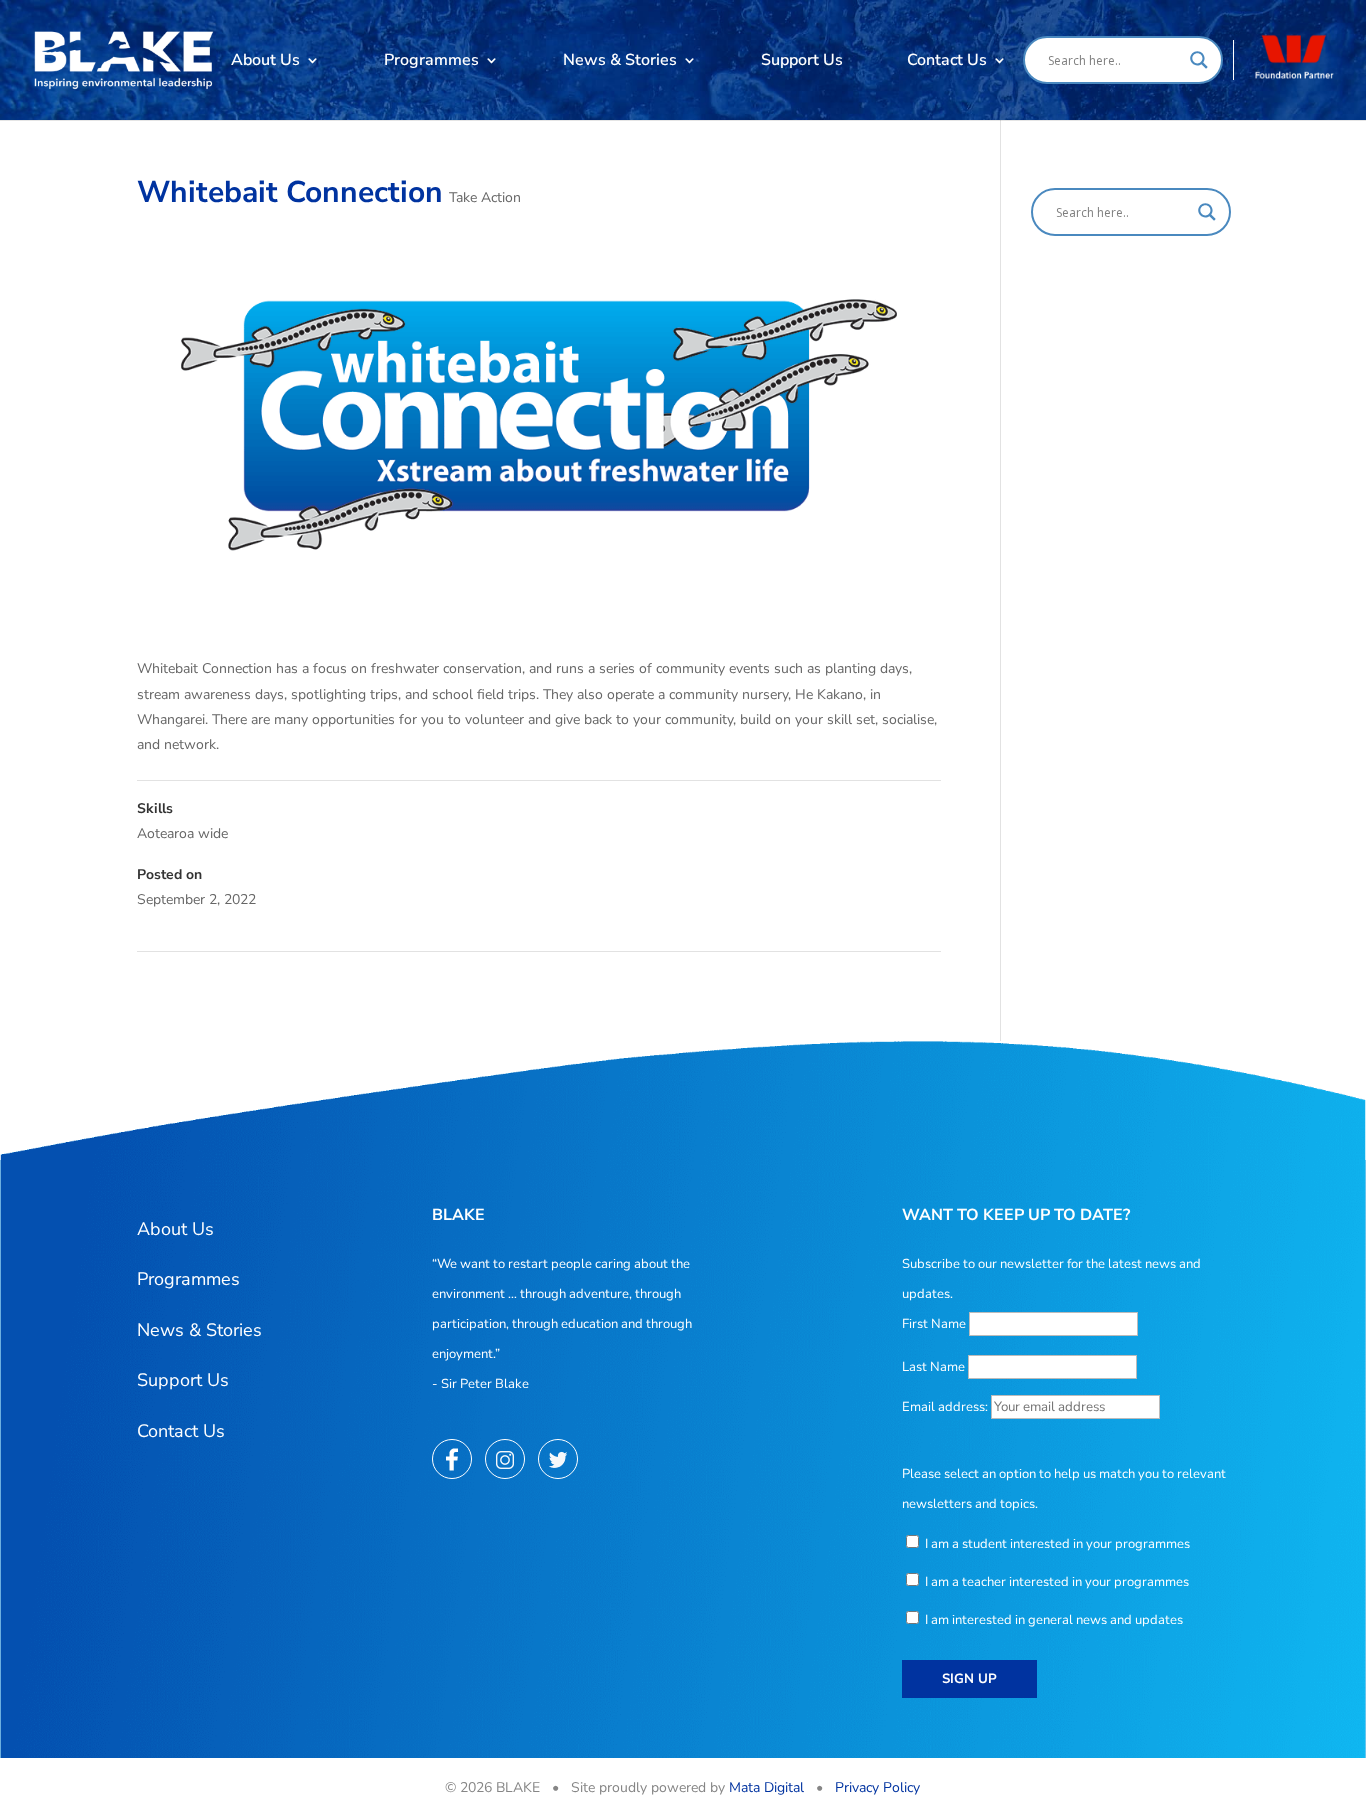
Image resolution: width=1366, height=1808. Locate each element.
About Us (265, 60)
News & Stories (620, 60)
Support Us (802, 60)
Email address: (946, 1407)
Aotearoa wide (182, 833)
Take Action (485, 197)
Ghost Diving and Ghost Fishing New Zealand (288, 978)
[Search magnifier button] (1199, 60)
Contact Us (947, 60)
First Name (934, 1324)
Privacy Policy (877, 1787)
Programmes (431, 60)
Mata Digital (766, 1787)
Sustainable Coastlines (861, 978)
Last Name (933, 1367)
